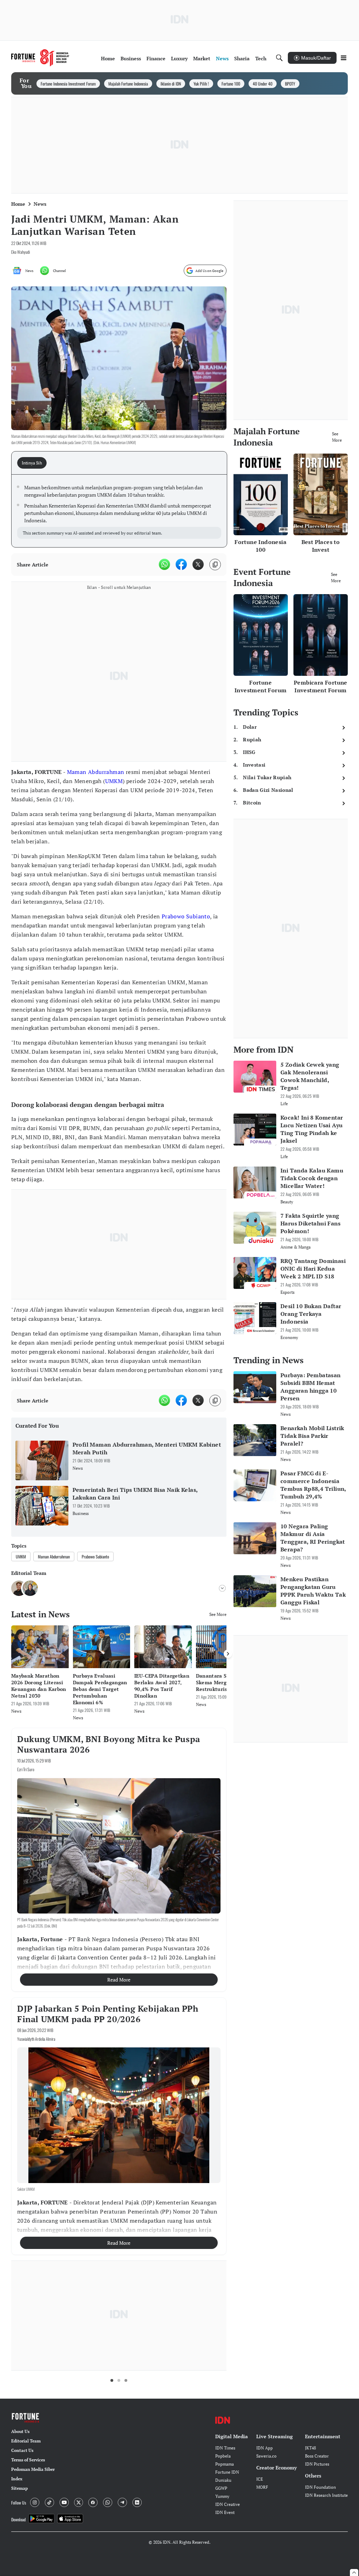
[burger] (344, 58)
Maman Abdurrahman (96, 772)
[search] (279, 58)
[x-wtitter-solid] (198, 564)
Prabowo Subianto (186, 916)
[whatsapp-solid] (164, 564)
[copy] (215, 565)
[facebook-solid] (181, 564)
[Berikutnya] (228, 1654)
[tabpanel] (119, 511)
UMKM (114, 781)
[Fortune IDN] (40, 58)
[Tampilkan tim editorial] (222, 1588)
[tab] (34, 463)
